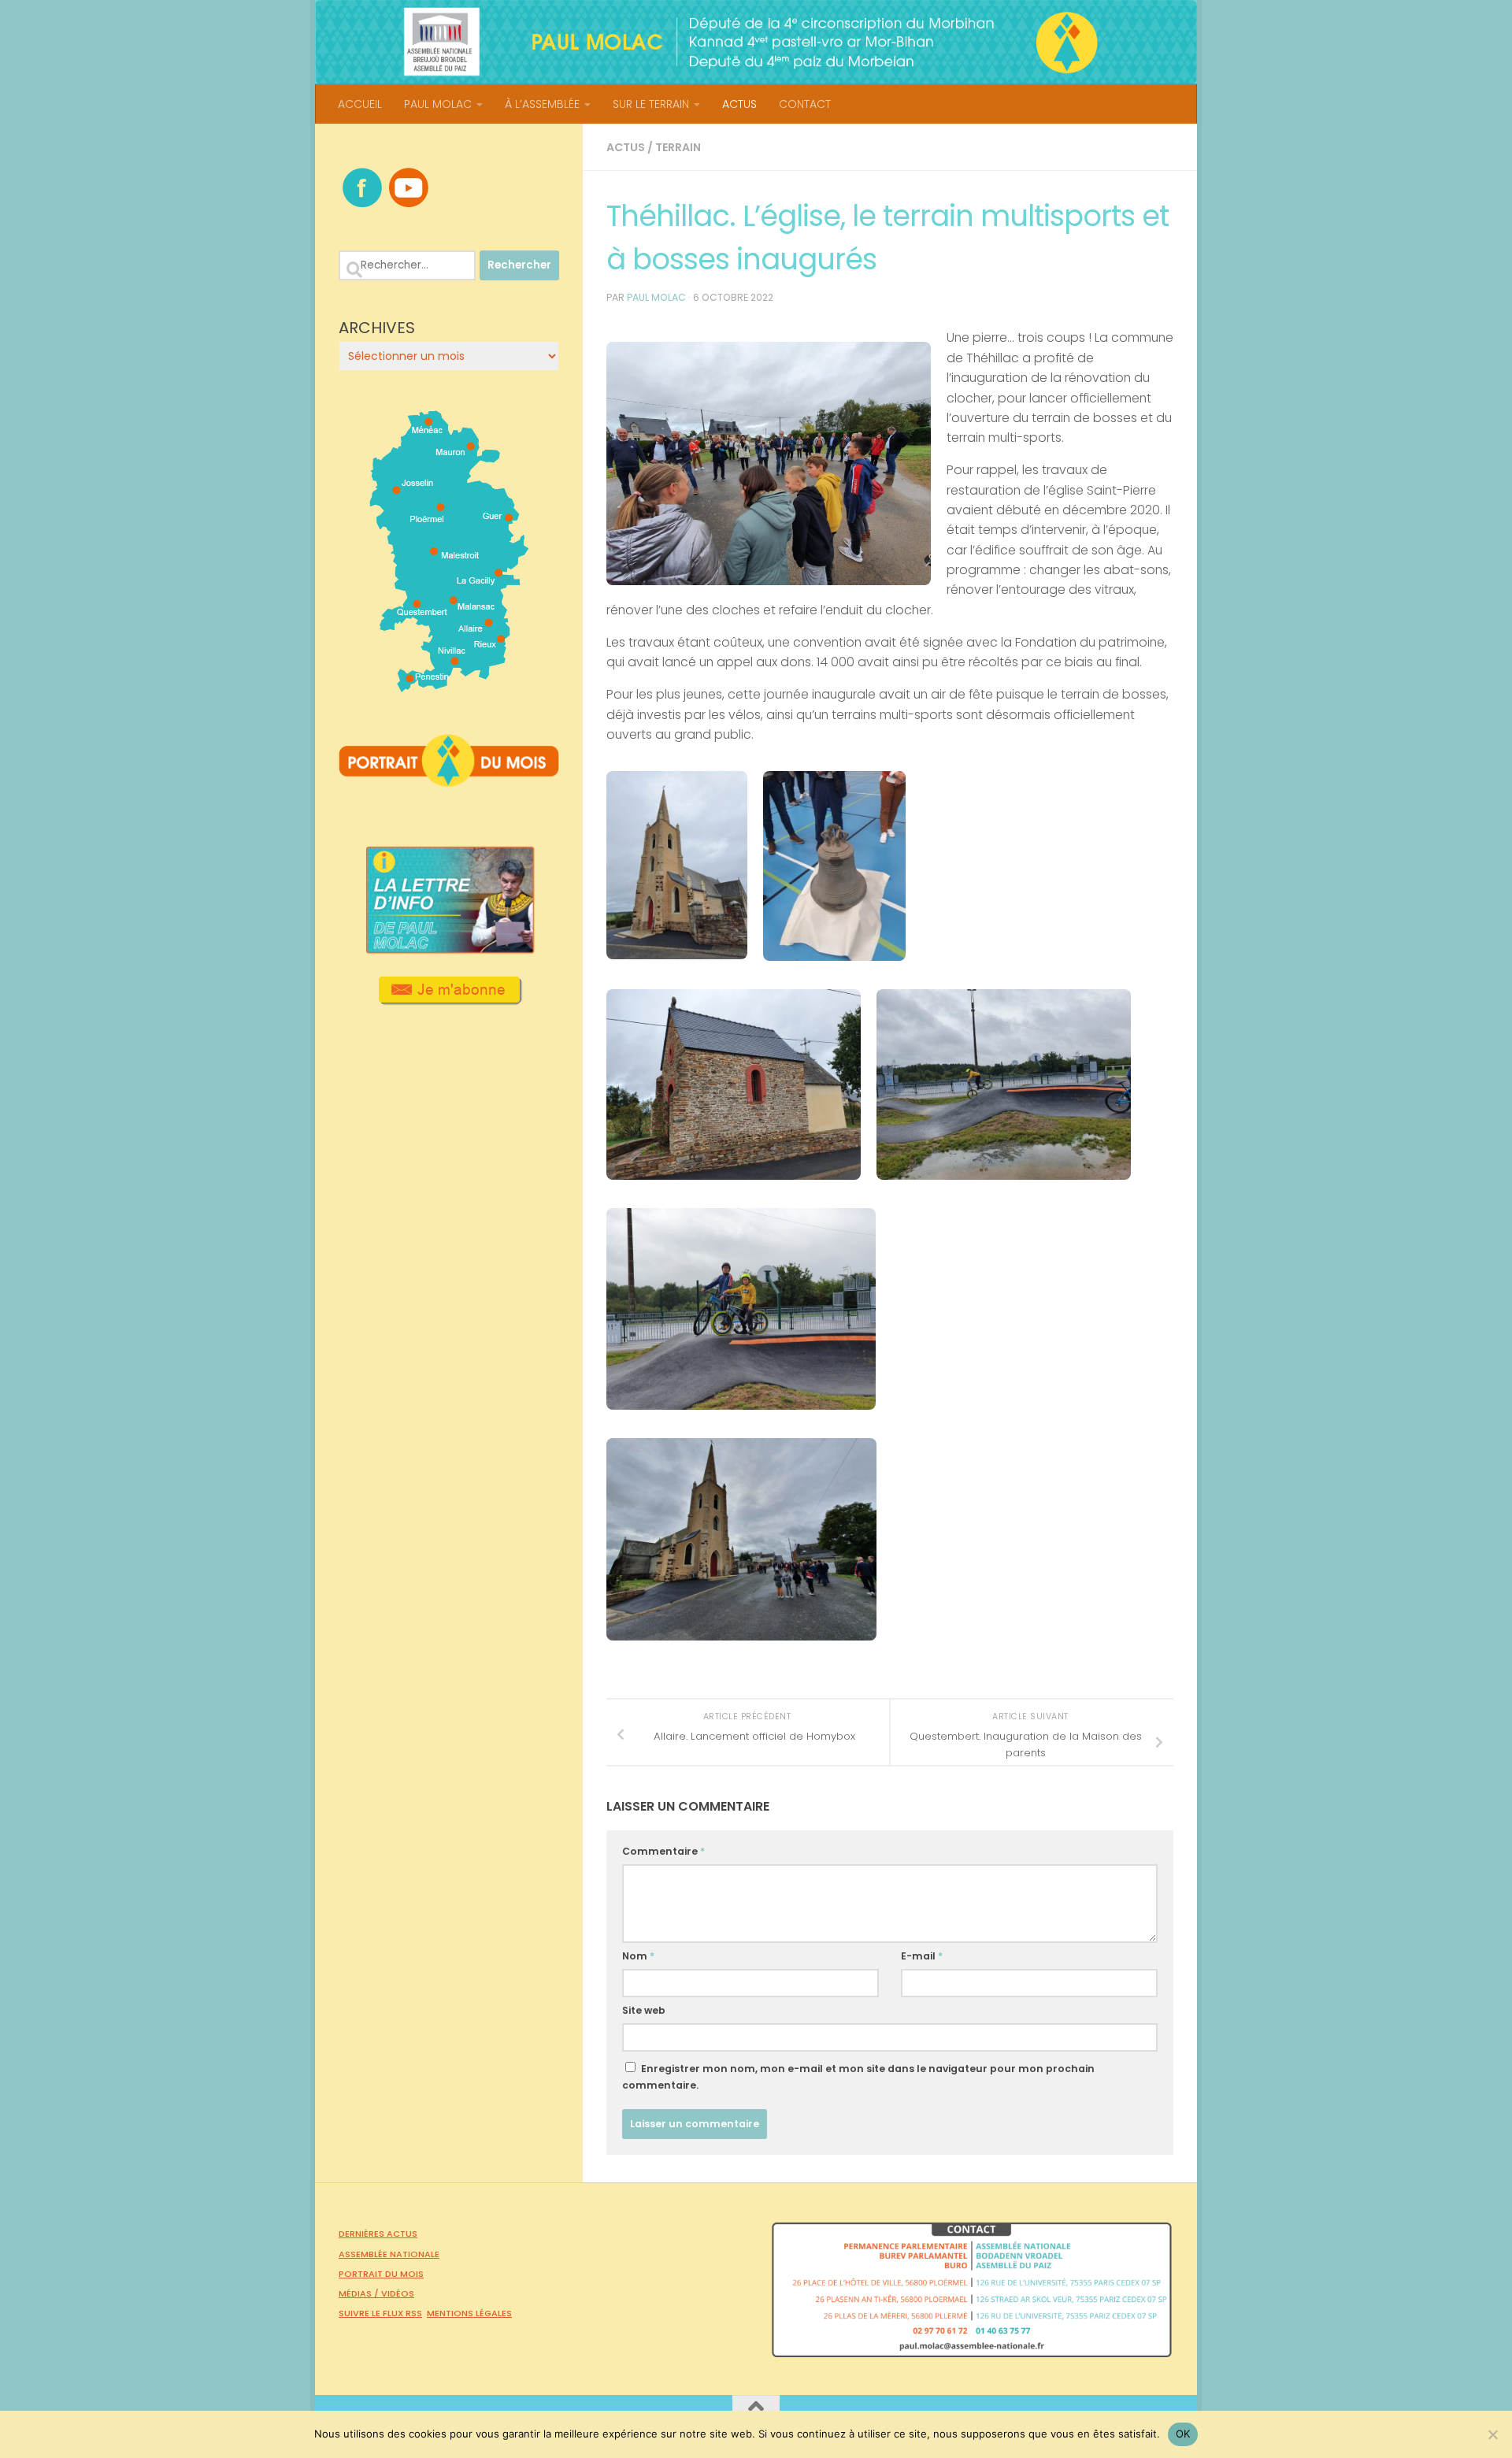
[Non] (1492, 2434)
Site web (644, 2010)
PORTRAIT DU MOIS (381, 2274)
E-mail (922, 1956)
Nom (638, 1956)
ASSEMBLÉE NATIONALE (389, 2254)
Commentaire (663, 1851)
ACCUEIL (360, 104)
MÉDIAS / (360, 2293)
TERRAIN (678, 147)
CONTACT (805, 104)
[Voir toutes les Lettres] (449, 949)
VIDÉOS (398, 2293)
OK (1183, 2434)
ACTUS (739, 104)
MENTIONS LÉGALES (469, 2313)
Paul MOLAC (656, 297)
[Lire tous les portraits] (449, 780)
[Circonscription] (449, 686)
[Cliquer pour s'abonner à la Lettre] (449, 999)
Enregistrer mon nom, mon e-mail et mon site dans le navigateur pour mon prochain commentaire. (858, 2077)
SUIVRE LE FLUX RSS (380, 2313)
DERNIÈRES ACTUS (378, 2234)
